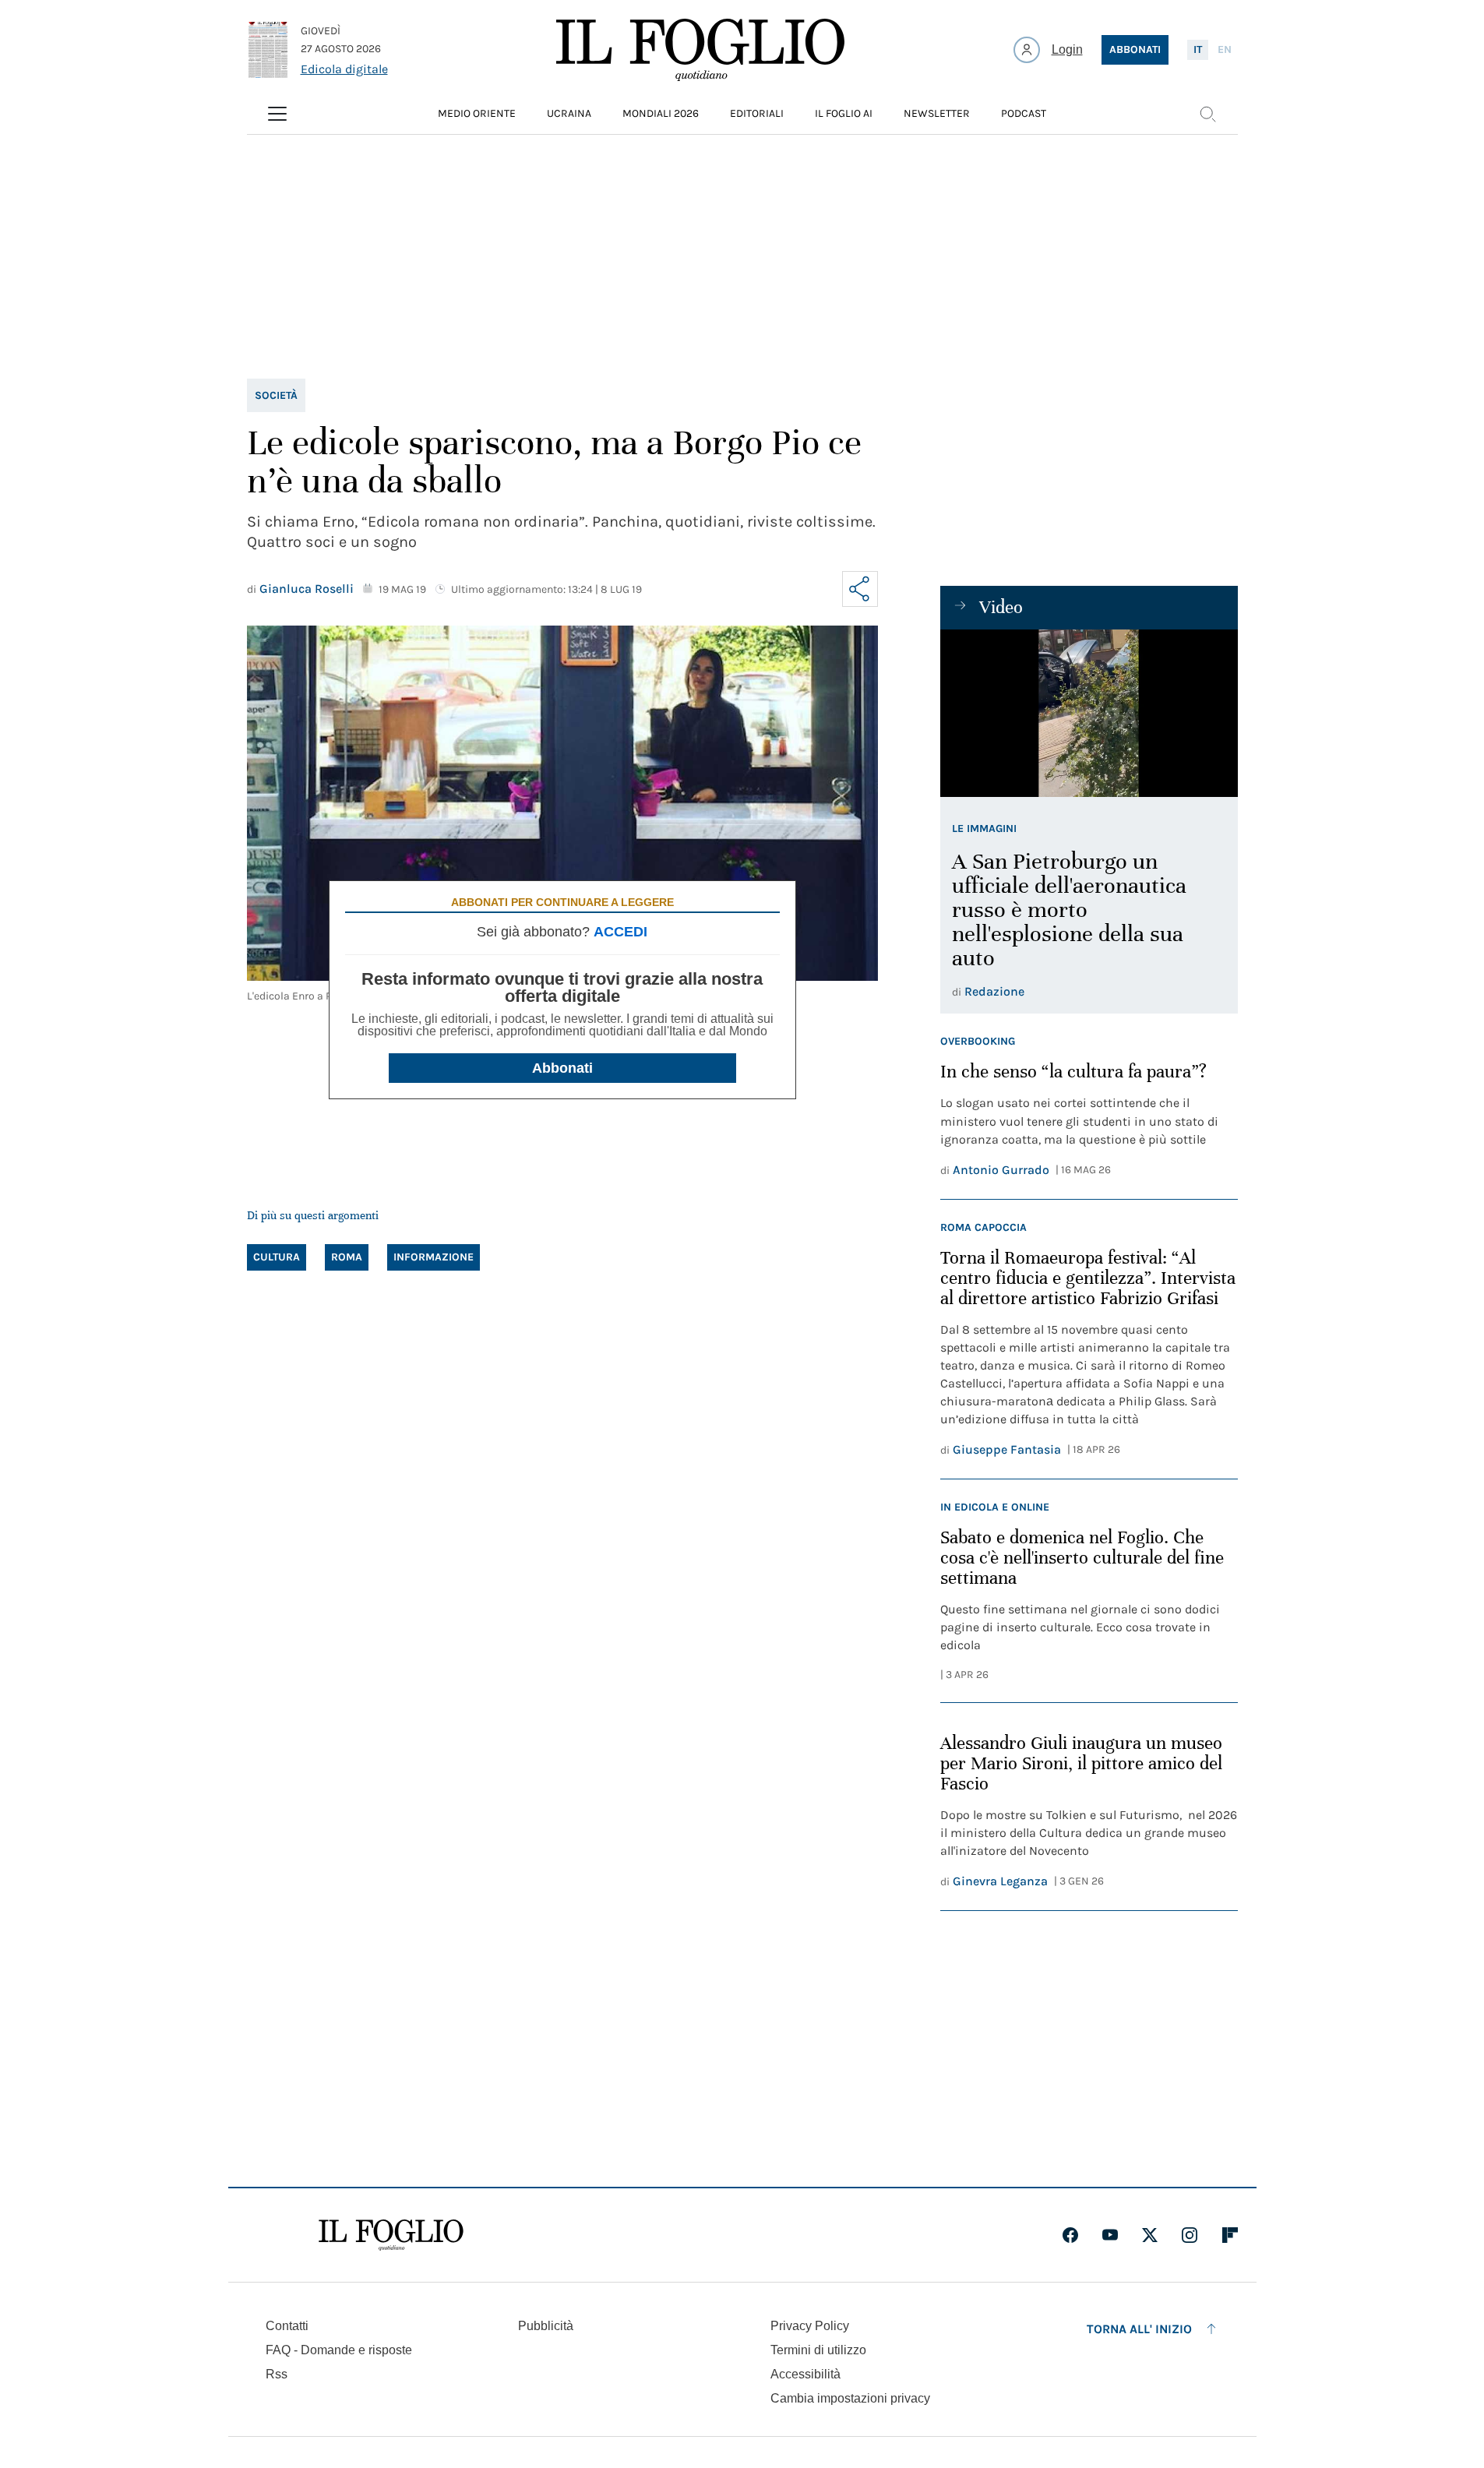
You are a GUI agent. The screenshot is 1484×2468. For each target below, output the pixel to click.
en (1225, 49)
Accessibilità (805, 2374)
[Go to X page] (1150, 2235)
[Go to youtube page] (1110, 2235)
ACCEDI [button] (620, 932)
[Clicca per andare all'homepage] (391, 2235)
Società (276, 395)
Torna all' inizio (1139, 2329)
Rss (277, 2374)
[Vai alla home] (700, 50)
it (1198, 49)
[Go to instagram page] (1190, 2235)
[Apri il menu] (277, 114)
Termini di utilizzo (818, 2350)
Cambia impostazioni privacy (850, 2399)
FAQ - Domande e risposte (339, 2350)
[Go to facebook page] (1070, 2235)
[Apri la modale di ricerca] (1207, 114)
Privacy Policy (810, 2326)
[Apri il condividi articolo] (860, 589)
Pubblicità (546, 2326)
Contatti (287, 2326)
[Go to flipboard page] (1230, 2235)
